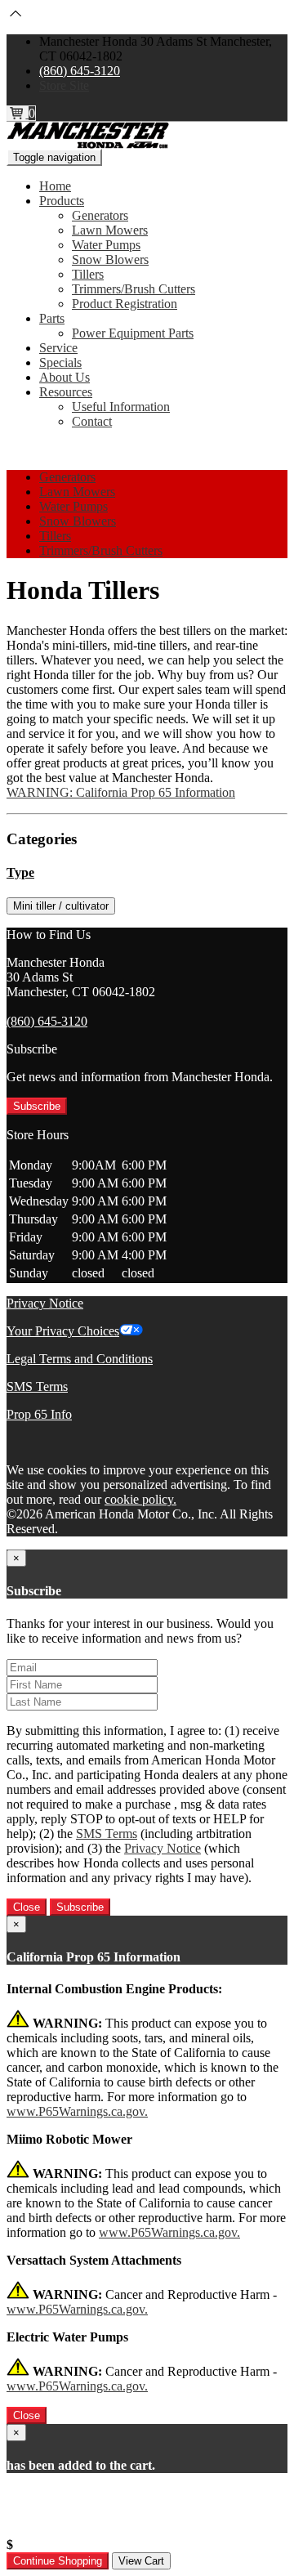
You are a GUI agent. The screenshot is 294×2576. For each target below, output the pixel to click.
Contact (92, 421)
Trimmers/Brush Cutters (134, 289)
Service (58, 348)
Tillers (88, 274)
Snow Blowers (110, 259)
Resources (66, 392)
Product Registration (125, 304)
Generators (100, 215)
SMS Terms (37, 1386)
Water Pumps (106, 245)
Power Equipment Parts (133, 333)
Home (55, 186)
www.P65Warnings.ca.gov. (77, 2111)
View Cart (141, 2561)
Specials (60, 362)
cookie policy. (140, 1499)
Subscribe (37, 1106)
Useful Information (121, 407)
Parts (52, 318)
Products (62, 201)
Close (27, 1907)
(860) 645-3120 (80, 71)
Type (20, 872)
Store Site (64, 85)
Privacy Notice (45, 1303)
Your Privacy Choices (63, 1331)
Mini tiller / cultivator (61, 906)
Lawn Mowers (110, 230)
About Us (65, 377)
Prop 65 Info (39, 1414)
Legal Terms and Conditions (80, 1359)
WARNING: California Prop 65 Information (121, 792)
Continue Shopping (58, 2561)
